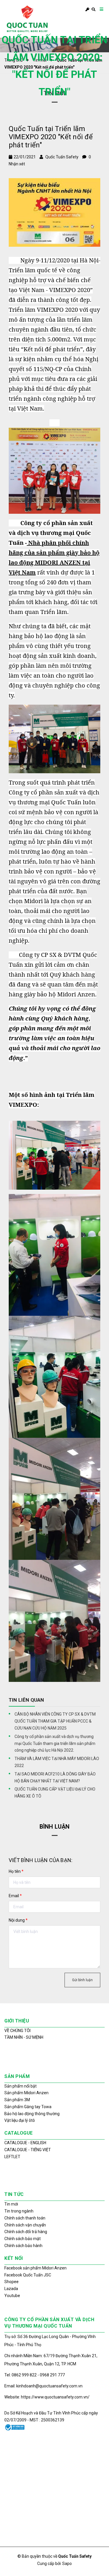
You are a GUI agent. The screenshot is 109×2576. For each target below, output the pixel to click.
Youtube (12, 2296)
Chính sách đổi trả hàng (26, 2232)
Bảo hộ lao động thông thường (32, 2114)
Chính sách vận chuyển (25, 2225)
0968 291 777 (52, 2375)
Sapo (67, 2564)
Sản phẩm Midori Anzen (26, 2093)
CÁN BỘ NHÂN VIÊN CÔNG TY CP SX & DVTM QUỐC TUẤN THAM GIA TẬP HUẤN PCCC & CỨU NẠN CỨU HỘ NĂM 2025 (55, 1721)
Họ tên (16, 1871)
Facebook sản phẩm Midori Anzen (35, 2268)
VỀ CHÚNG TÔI (17, 2031)
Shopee (11, 2282)
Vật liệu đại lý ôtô (20, 2120)
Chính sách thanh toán (25, 2218)
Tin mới (11, 2204)
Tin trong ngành (19, 2211)
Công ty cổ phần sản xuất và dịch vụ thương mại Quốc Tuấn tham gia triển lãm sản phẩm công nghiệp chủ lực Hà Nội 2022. (55, 1743)
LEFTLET (12, 2157)
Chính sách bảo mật (23, 2239)
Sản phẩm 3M (17, 2100)
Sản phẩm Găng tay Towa (28, 2107)
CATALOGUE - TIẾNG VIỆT (28, 2150)
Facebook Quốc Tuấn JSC (28, 2275)
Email (15, 1896)
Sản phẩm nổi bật (20, 2086)
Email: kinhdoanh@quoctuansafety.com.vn (43, 2386)
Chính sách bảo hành (23, 2246)
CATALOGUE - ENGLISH (25, 2143)
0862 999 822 (25, 2375)
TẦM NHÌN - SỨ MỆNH (24, 2037)
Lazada (11, 2289)
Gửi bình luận (82, 1980)
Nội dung (18, 1920)
